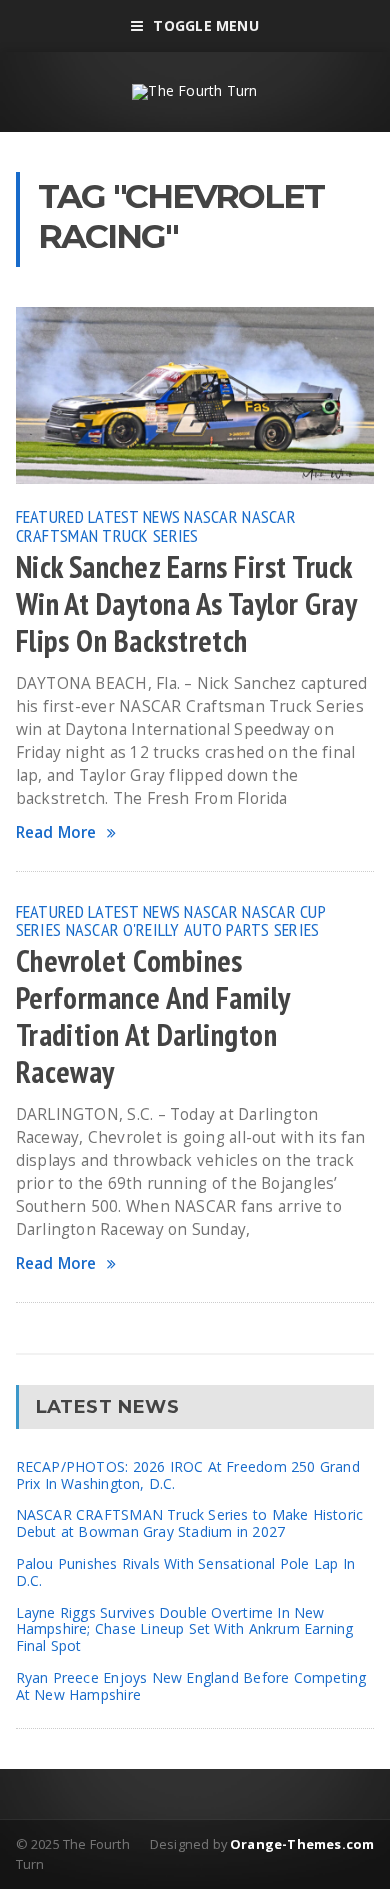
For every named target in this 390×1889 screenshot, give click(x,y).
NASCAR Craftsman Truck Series (156, 525)
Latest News (134, 516)
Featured (50, 516)
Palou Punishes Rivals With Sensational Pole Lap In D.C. (186, 1572)
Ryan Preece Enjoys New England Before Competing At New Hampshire (191, 1686)
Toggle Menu (205, 25)
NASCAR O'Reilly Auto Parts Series (193, 929)
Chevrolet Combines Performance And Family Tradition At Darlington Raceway (153, 1016)
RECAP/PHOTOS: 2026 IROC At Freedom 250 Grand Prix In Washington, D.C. (188, 1475)
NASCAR (211, 516)
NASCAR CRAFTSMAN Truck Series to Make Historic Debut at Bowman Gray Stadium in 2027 (190, 1523)
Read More (56, 832)
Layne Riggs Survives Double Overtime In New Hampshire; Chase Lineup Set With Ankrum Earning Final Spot (185, 1629)
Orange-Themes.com (302, 1844)
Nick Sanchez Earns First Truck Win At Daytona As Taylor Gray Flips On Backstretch (186, 604)
